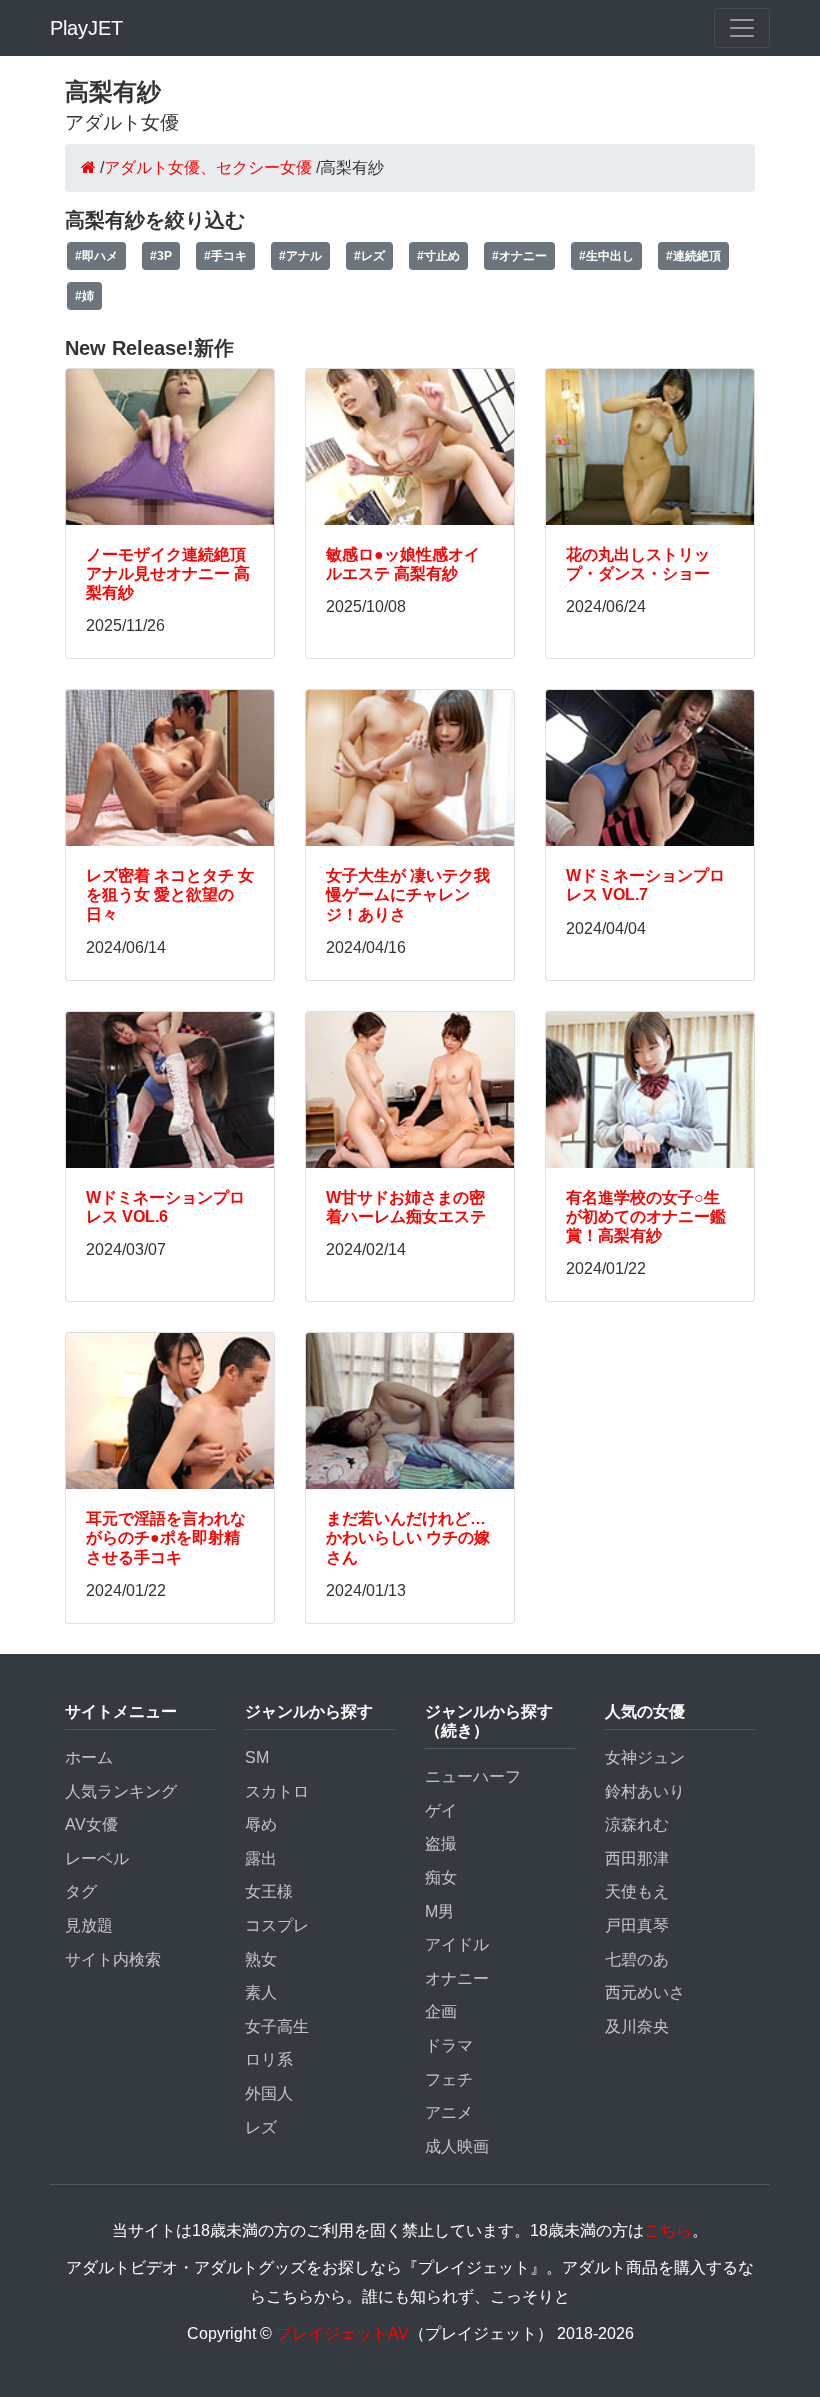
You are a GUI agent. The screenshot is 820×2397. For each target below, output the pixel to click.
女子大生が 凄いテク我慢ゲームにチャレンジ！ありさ (408, 894)
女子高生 (277, 2026)
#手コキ (225, 256)
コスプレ (277, 1925)
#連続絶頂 (693, 256)
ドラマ (449, 2045)
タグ (81, 1891)
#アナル (300, 256)
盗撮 (441, 1843)
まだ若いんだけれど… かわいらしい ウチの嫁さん (408, 1537)
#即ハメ (96, 256)
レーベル (97, 1858)
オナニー (457, 1978)
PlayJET (86, 28)
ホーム (89, 1757)
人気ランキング (121, 1791)
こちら (668, 2230)
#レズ (369, 256)
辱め (261, 1824)
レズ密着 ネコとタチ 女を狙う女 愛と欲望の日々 (170, 894)
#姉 (84, 296)
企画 (441, 2011)
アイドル (457, 1944)
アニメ (449, 2112)
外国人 (269, 2093)
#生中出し (606, 256)
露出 (261, 1858)
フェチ (449, 2079)
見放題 (89, 1925)
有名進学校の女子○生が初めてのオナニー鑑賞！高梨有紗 (646, 1216)
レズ (261, 2127)
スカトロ (277, 1791)
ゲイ (441, 1810)
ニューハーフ (473, 1776)
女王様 (269, 1891)
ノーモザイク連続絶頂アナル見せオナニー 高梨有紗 (168, 573)
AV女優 (91, 1824)
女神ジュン (645, 1757)
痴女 (441, 1877)
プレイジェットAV (342, 2333)
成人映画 (457, 2146)
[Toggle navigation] (742, 28)
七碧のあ (637, 1959)
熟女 (261, 1959)
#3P (161, 256)
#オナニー (519, 256)
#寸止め (438, 256)
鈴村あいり (645, 1791)
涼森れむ (637, 1824)
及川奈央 (637, 2026)
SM (257, 1757)
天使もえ (637, 1891)
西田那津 (637, 1858)
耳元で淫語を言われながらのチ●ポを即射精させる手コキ (166, 1537)
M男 (439, 1911)
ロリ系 (269, 2059)
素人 (261, 1992)
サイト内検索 (113, 1959)
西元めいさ (645, 1992)
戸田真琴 (637, 1925)
